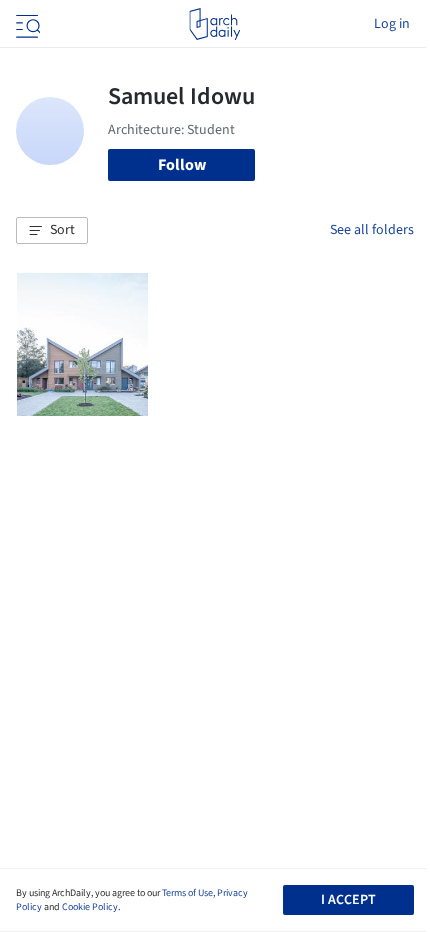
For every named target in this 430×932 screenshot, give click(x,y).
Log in (392, 24)
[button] (52, 231)
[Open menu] (26, 24)
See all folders (372, 230)
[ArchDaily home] (214, 24)
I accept (348, 900)
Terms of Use (187, 893)
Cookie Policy (90, 907)
